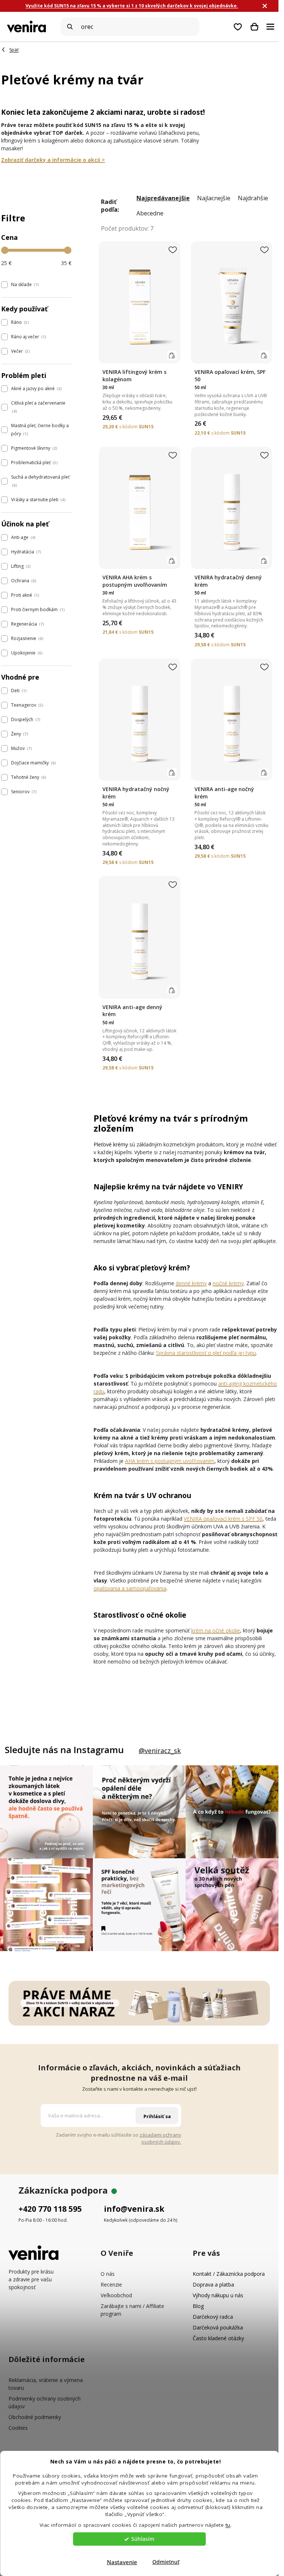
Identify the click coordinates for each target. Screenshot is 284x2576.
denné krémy (191, 1283)
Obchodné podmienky (35, 2417)
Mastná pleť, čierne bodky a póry (40, 430)
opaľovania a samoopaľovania (130, 1588)
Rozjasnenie (26, 638)
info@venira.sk (134, 2209)
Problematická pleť (34, 463)
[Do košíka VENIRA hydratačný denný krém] (264, 561)
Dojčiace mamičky (33, 763)
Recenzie (111, 2284)
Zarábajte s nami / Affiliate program (132, 2310)
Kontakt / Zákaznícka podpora (229, 2274)
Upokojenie (26, 653)
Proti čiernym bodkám (37, 609)
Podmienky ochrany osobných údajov (45, 2402)
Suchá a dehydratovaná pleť (40, 481)
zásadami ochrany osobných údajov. (160, 2138)
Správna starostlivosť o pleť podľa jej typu (206, 1353)
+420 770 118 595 (50, 2209)
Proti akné (24, 595)
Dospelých (25, 719)
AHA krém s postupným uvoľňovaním (170, 1461)
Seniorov (23, 792)
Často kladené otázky (218, 2338)
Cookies (18, 2428)
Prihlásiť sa (157, 2116)
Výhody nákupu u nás (218, 2295)
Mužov (21, 748)
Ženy (19, 734)
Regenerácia (27, 624)
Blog (198, 2306)
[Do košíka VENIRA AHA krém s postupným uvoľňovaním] (172, 561)
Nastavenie (122, 2562)
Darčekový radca (213, 2317)
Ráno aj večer (28, 337)
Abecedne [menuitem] (150, 213)
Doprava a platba (213, 2284)
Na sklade (24, 284)
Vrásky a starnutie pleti (38, 500)
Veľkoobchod (116, 2295)
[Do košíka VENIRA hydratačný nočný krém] (172, 772)
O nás (108, 2274)
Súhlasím (143, 2539)
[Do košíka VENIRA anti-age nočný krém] (264, 772)
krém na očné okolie (216, 1630)
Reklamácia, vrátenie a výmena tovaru (46, 2384)
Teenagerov (26, 705)
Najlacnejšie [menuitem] (214, 198)
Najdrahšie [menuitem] (253, 198)
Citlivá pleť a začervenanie (38, 407)
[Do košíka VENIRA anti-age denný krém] (172, 990)
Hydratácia (25, 552)
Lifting (20, 566)
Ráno (19, 322)
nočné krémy (228, 1283)
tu (228, 2525)
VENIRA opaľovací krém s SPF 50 (223, 1519)
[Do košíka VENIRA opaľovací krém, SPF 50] (264, 355)
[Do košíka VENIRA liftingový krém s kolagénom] (172, 355)
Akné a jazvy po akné (36, 388)
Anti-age (23, 537)
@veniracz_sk (160, 1751)
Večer (20, 351)
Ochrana (23, 581)
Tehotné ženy (28, 777)
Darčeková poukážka (218, 2327)
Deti (18, 691)
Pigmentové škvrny (33, 448)
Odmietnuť (166, 2562)
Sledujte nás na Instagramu (64, 1750)
